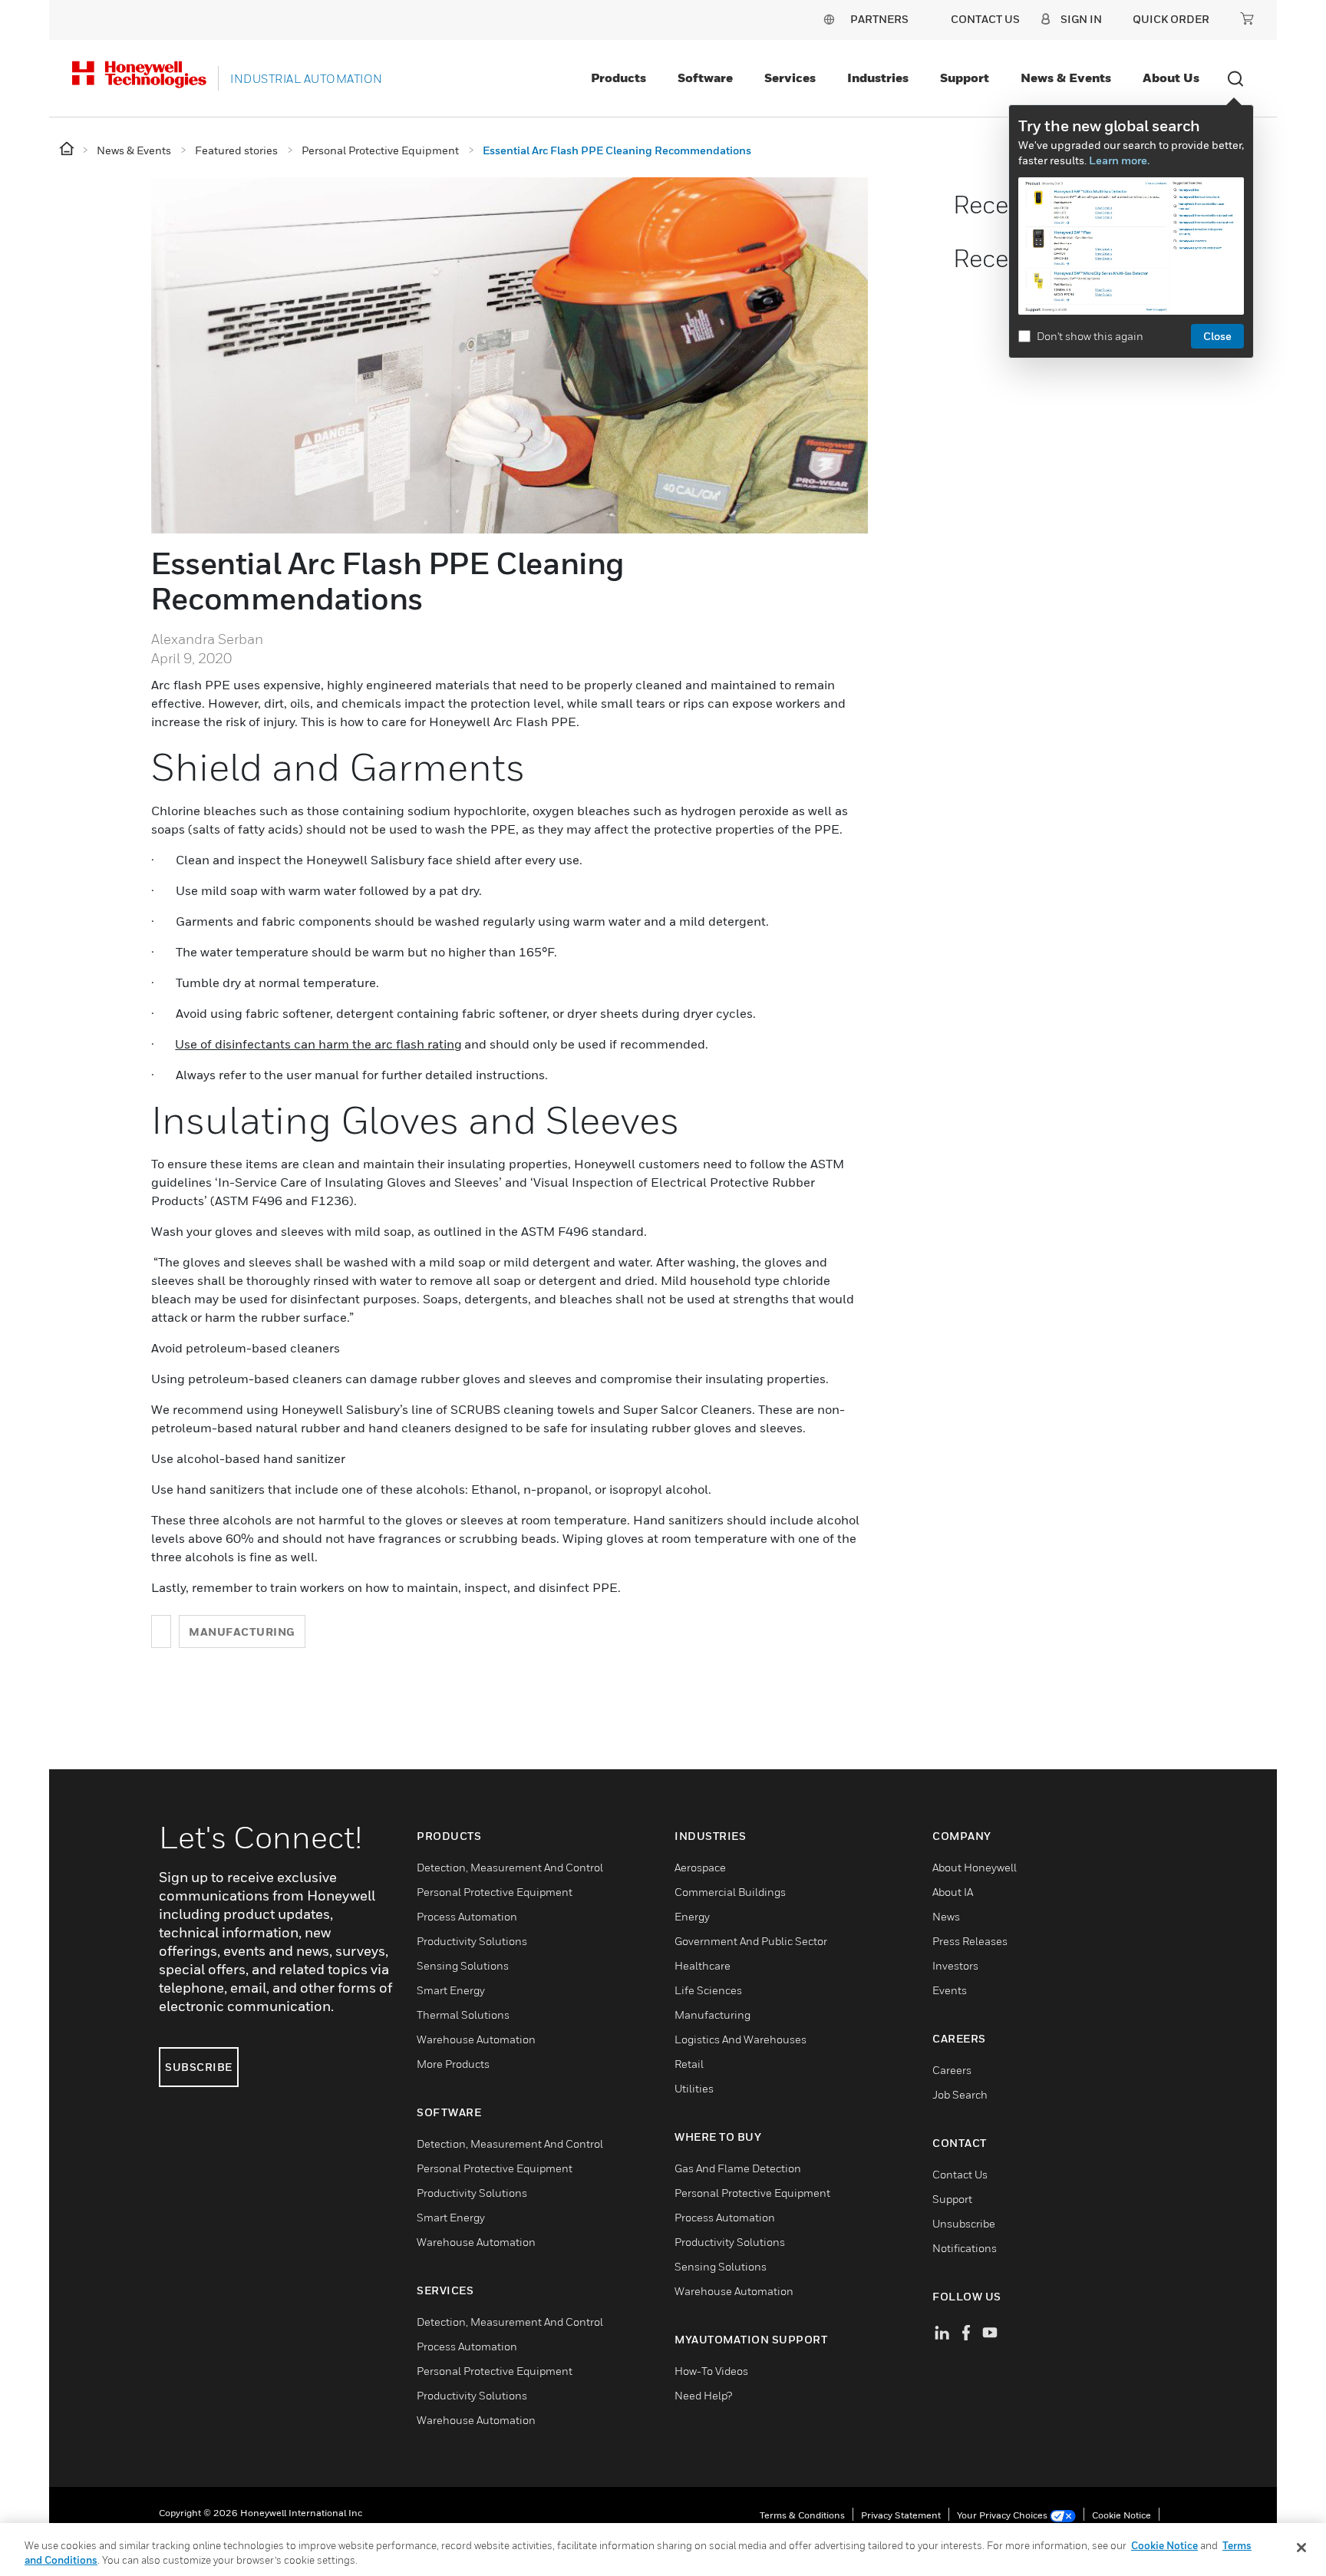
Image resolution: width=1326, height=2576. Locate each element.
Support (965, 78)
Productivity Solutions (472, 1941)
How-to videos (711, 2371)
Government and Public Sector (751, 1941)
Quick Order (1171, 19)
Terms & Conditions (802, 2515)
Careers (952, 2070)
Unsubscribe (964, 2223)
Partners (879, 19)
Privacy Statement (901, 2515)
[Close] (1301, 2548)
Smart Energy (451, 1990)
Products (618, 78)
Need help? (703, 2395)
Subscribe (199, 2067)
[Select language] (829, 19)
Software (705, 78)
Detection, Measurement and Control (510, 1867)
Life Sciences (708, 1990)
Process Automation (467, 1916)
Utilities (694, 2088)
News (946, 1916)
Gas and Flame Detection (738, 2168)
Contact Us (960, 2174)
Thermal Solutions (463, 2015)
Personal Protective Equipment (495, 1892)
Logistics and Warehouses (741, 2039)
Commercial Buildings (730, 1892)
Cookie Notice (1121, 2515)
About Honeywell (975, 1867)
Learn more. (1119, 160)
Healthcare (703, 1965)
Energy (692, 1916)
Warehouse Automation (476, 2039)
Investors (955, 1965)
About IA (953, 1892)
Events (950, 1990)
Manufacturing (242, 1631)
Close (1217, 336)
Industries (878, 78)
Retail (689, 2064)
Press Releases (970, 1941)
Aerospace (700, 1867)
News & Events (1066, 78)
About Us (1171, 78)
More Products (453, 2064)
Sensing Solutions (463, 1965)
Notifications (965, 2248)
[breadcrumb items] (68, 149)
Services (790, 78)
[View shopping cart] (1247, 18)
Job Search (960, 2094)
